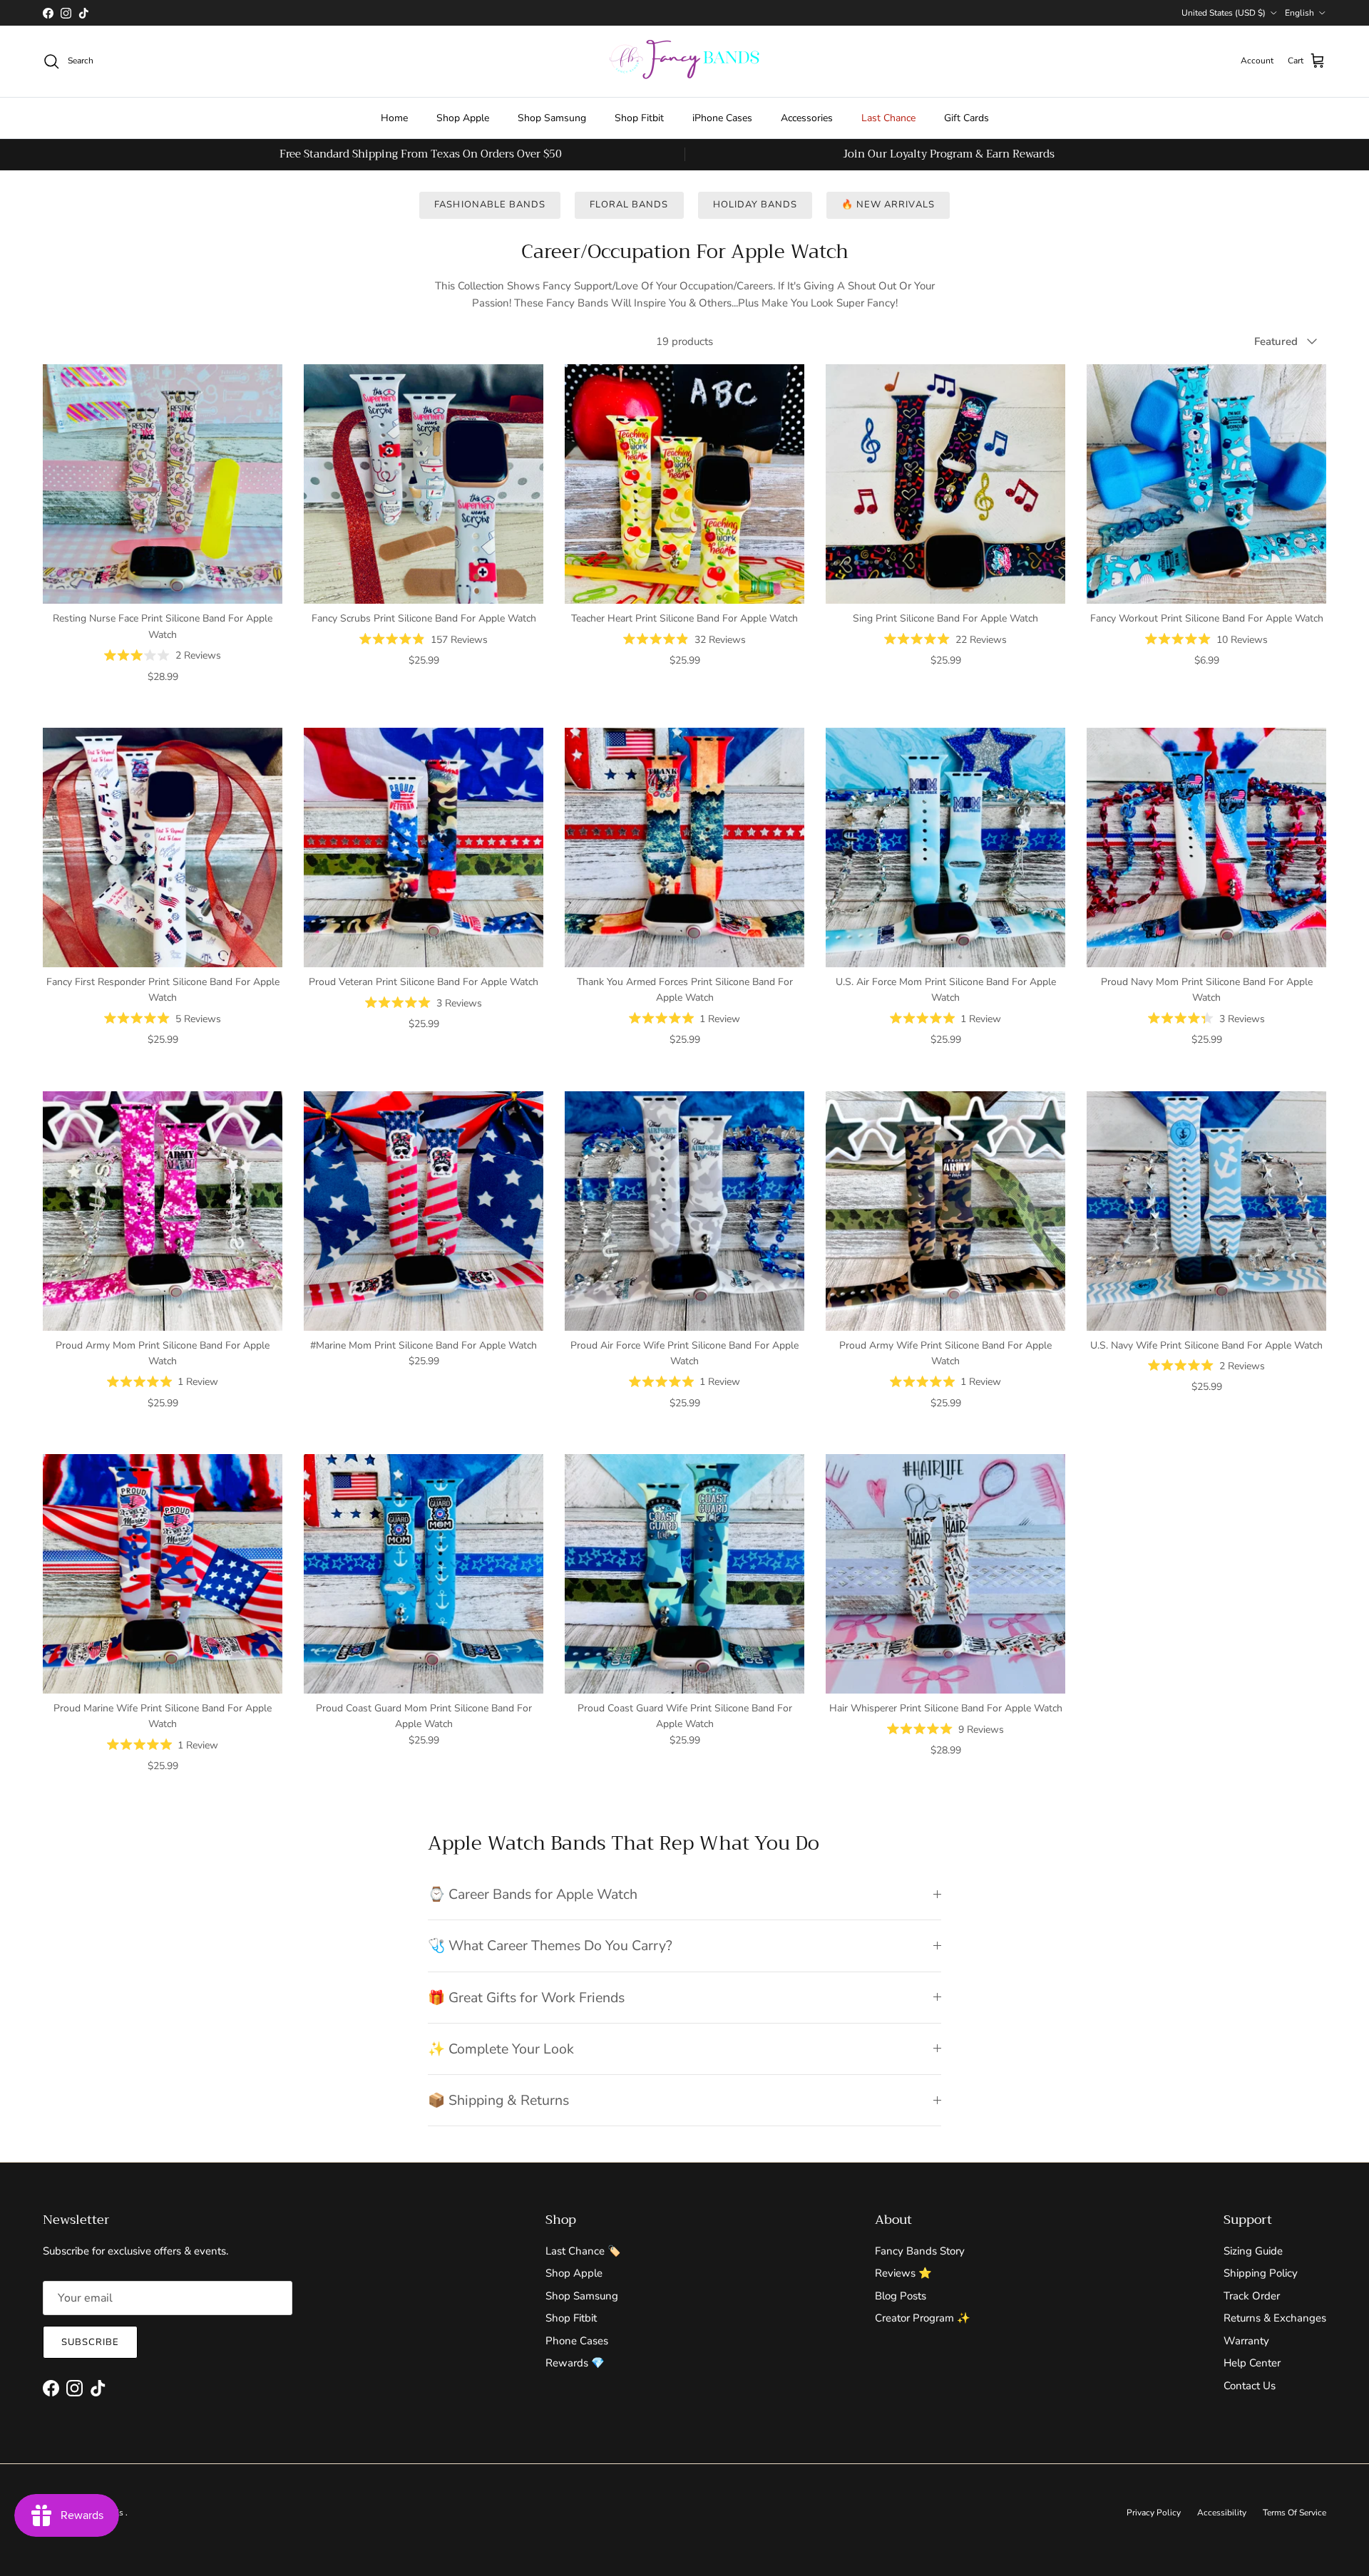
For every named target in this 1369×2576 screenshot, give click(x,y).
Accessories (807, 118)
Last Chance (888, 118)
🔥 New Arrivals (888, 205)
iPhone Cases (722, 118)
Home (394, 118)
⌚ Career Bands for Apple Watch (533, 1894)
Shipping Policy (1261, 2273)
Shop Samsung (552, 118)
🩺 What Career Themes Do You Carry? (550, 1946)
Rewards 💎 (575, 2363)
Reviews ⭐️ (903, 2273)
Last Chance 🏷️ (583, 2251)
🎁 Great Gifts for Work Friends (526, 1998)
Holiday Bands (755, 205)
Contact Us (1250, 2386)
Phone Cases (577, 2341)
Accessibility (1222, 2513)
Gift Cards (966, 118)
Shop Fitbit (639, 118)
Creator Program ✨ (923, 2318)
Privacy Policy (1154, 2513)
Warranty (1246, 2341)
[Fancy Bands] (684, 61)
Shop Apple (463, 118)
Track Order (1252, 2296)
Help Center (1252, 2363)
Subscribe (90, 2342)
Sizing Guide (1253, 2251)
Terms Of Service (1294, 2513)
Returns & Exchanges (1275, 2318)
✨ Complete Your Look (501, 2049)
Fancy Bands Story (920, 2251)
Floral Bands (629, 205)
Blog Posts (901, 2296)
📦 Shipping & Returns (498, 2100)
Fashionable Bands (490, 205)
